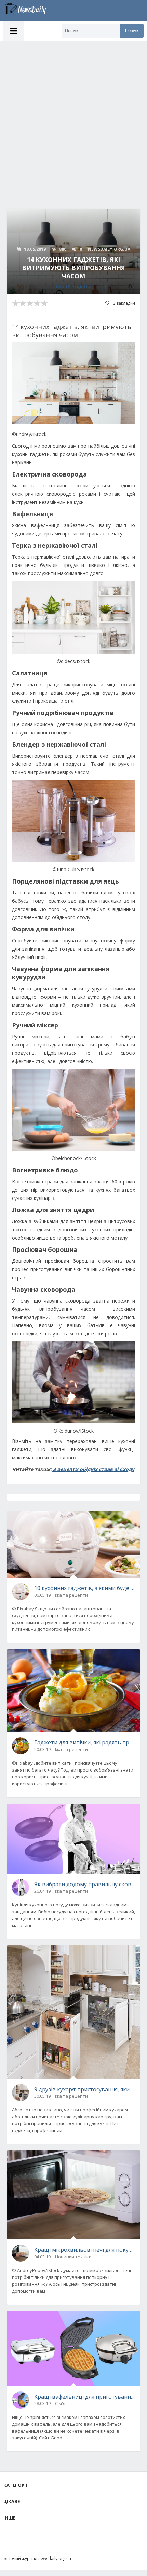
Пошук (132, 31)
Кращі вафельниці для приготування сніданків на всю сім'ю (85, 2397)
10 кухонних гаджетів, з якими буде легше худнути (85, 1588)
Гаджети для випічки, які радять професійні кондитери (85, 1742)
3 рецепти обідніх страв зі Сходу (93, 1469)
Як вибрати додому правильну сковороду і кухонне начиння (85, 1884)
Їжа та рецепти (74, 286)
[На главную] (29, 10)
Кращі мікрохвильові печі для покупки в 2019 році (85, 2250)
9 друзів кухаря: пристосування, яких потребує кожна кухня (85, 2089)
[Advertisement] (73, 118)
